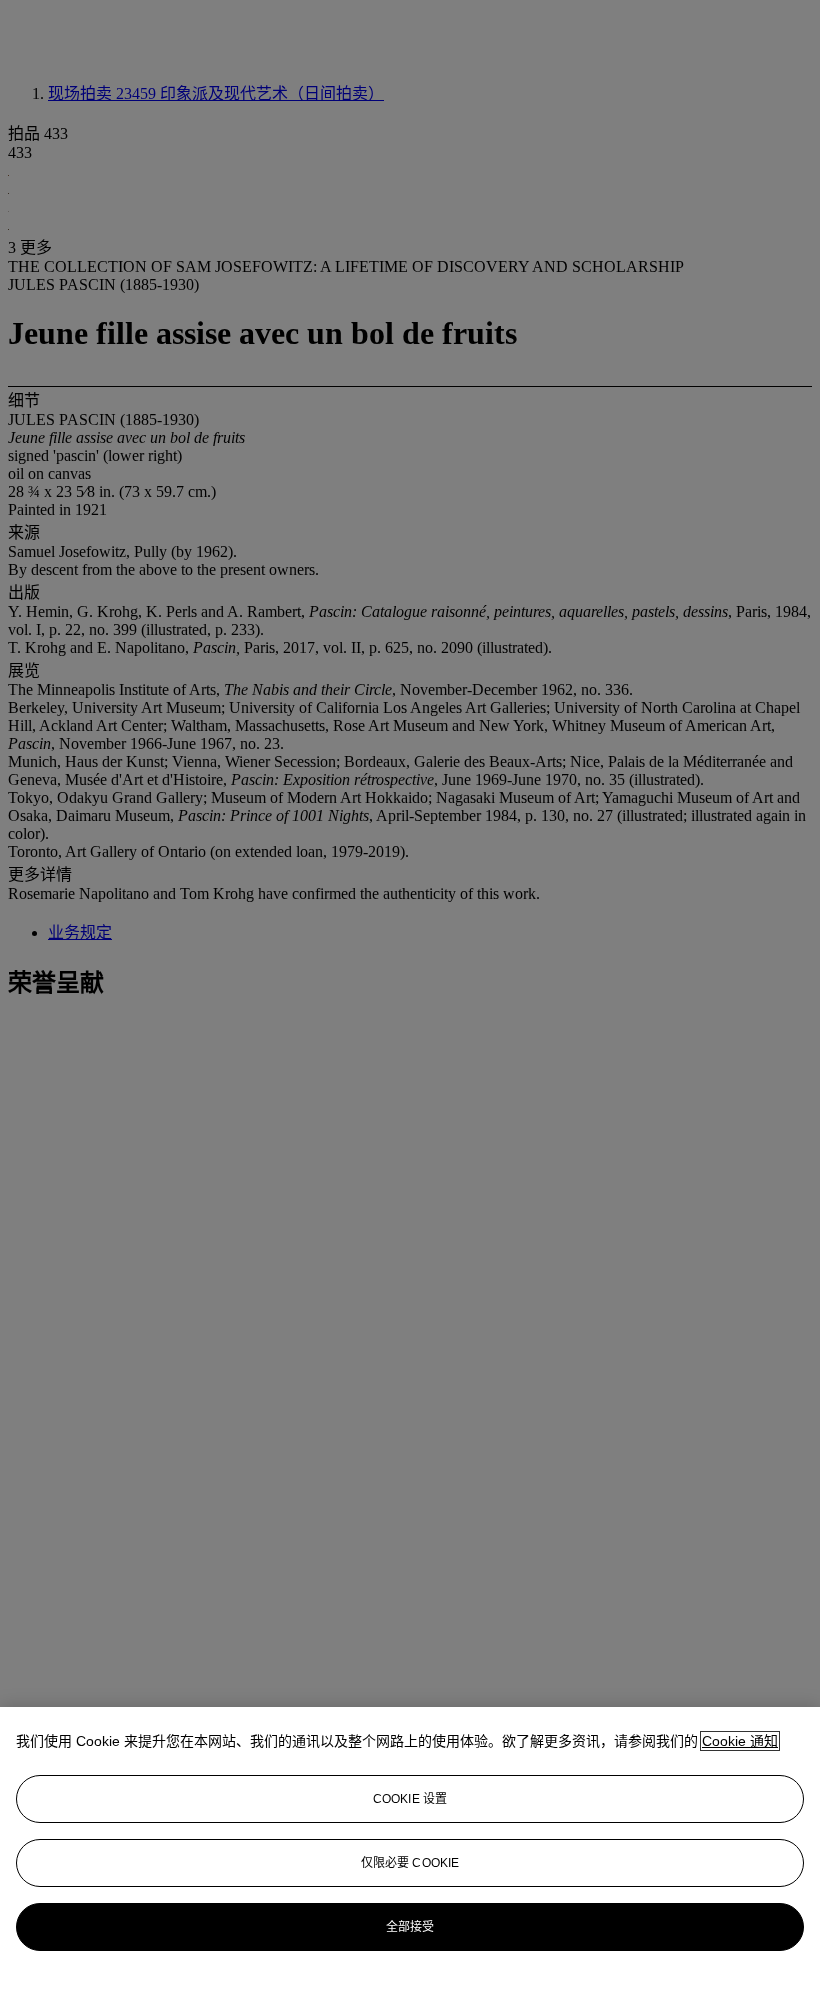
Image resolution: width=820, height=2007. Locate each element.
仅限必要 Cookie (410, 1863)
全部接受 (410, 1927)
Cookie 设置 (410, 1799)
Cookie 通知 (740, 1741)
